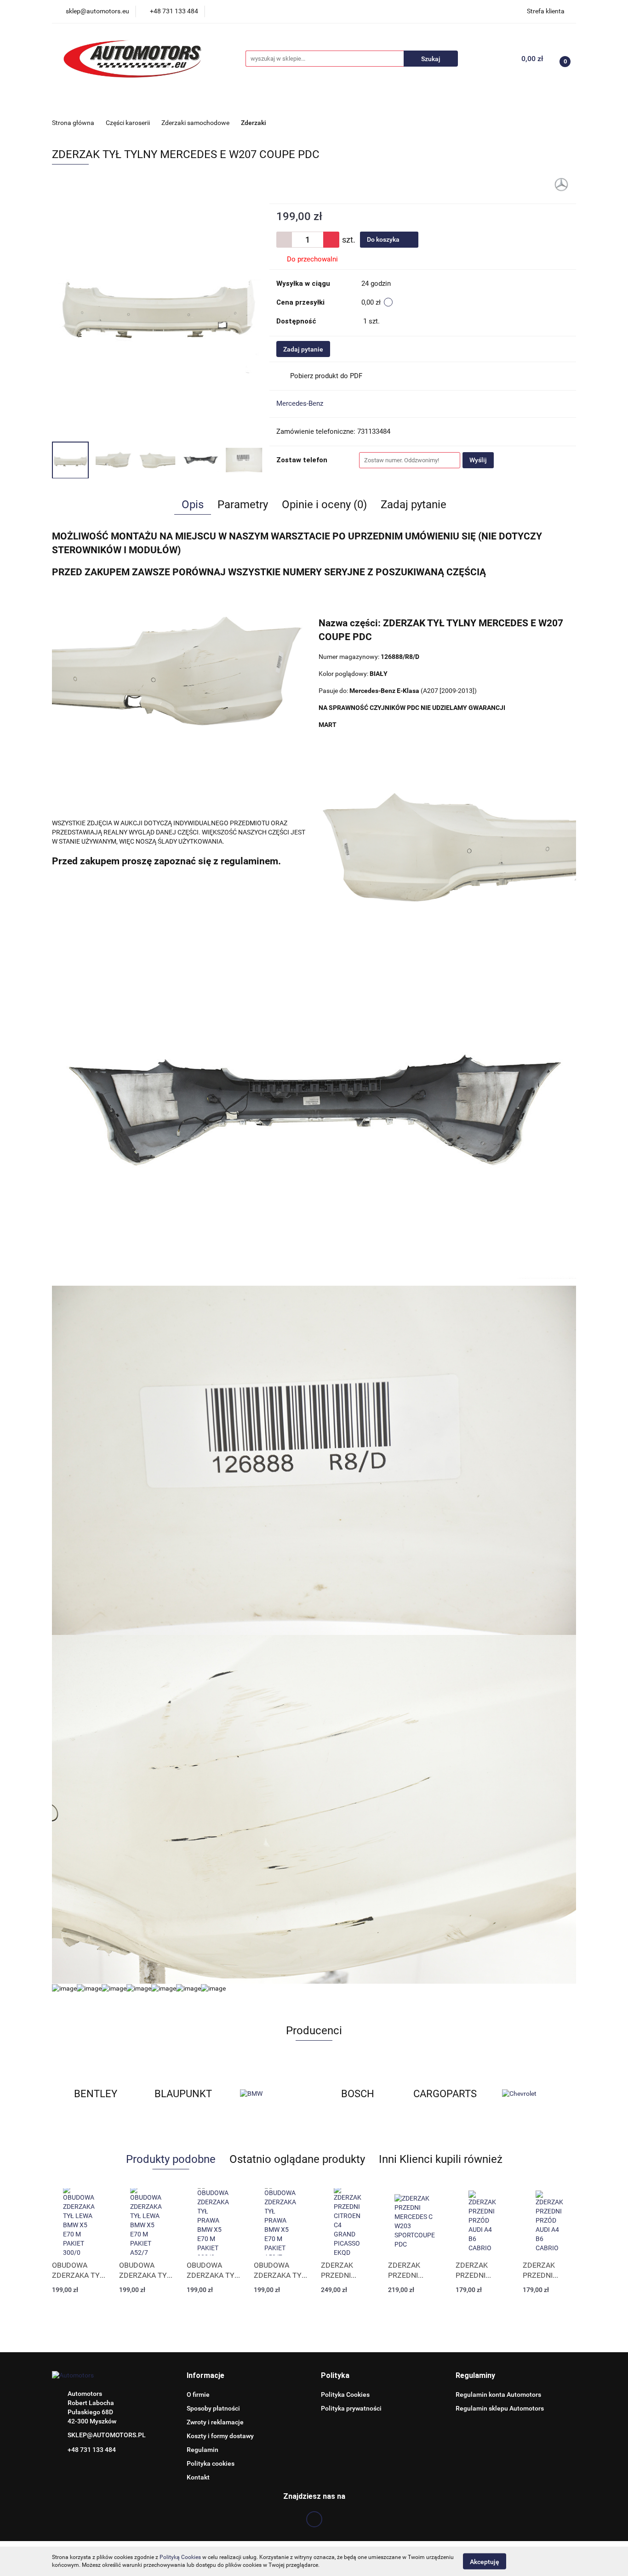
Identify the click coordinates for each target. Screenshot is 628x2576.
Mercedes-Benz (300, 403)
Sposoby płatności (213, 2408)
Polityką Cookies (180, 2557)
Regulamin (203, 2450)
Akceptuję (485, 2561)
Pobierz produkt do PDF (326, 376)
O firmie (198, 2394)
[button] (206, 2376)
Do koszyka (384, 239)
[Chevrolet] (445, 2094)
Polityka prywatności (351, 2408)
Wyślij (478, 460)
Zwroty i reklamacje (215, 2422)
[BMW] (183, 2094)
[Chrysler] (532, 2094)
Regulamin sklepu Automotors (500, 2408)
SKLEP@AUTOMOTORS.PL (107, 2435)
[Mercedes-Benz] (561, 184)
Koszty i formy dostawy (220, 2436)
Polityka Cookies (345, 2394)
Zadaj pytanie (303, 349)
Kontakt (198, 2477)
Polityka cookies (211, 2463)
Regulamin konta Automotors (498, 2394)
